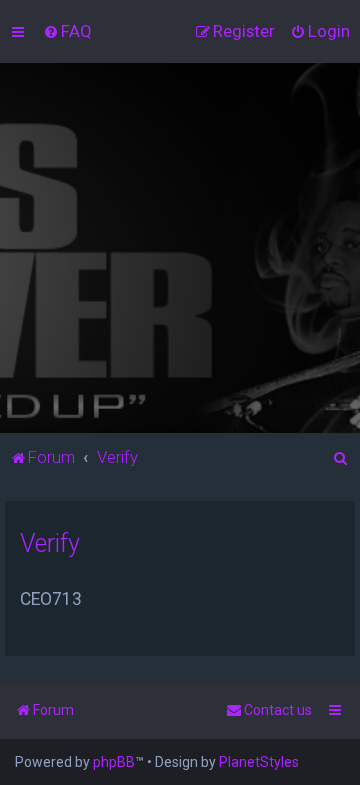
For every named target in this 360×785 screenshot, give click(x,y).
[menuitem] (67, 31)
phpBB (114, 762)
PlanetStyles (259, 762)
